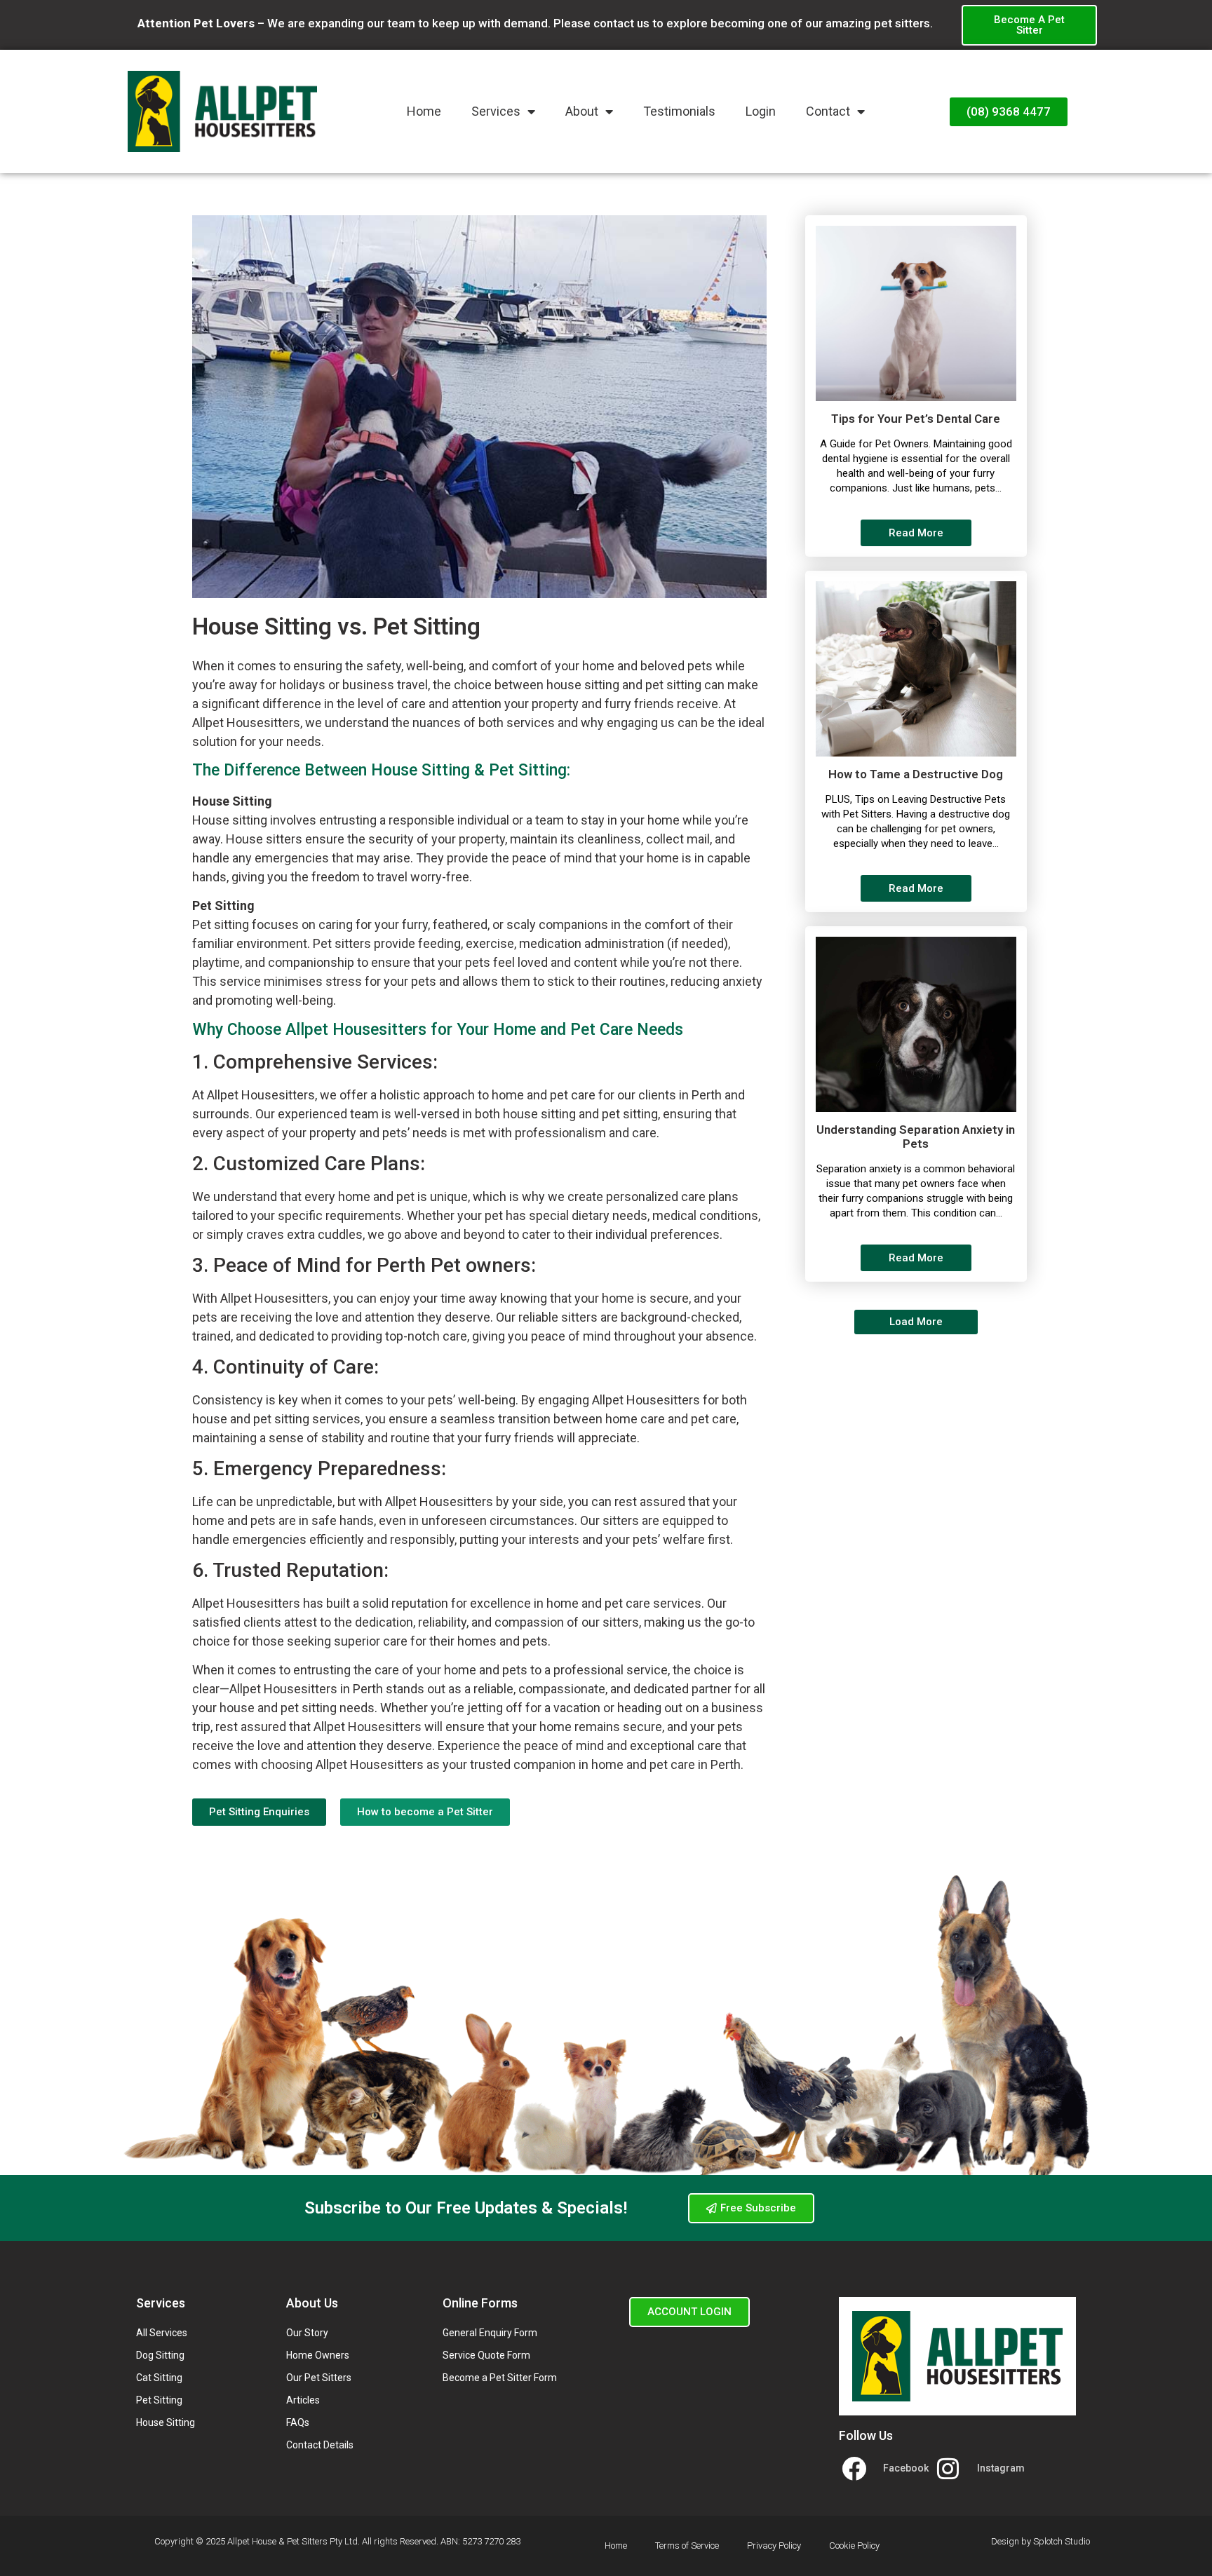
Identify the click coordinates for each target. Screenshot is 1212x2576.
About (582, 111)
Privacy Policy (774, 2546)
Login (761, 111)
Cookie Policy (854, 2546)
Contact (828, 111)
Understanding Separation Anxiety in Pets (916, 1137)
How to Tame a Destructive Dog (916, 774)
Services (496, 111)
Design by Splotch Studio (1041, 2541)
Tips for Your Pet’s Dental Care (916, 419)
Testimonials (679, 111)
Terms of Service (687, 2546)
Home (424, 111)
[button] (916, 1322)
